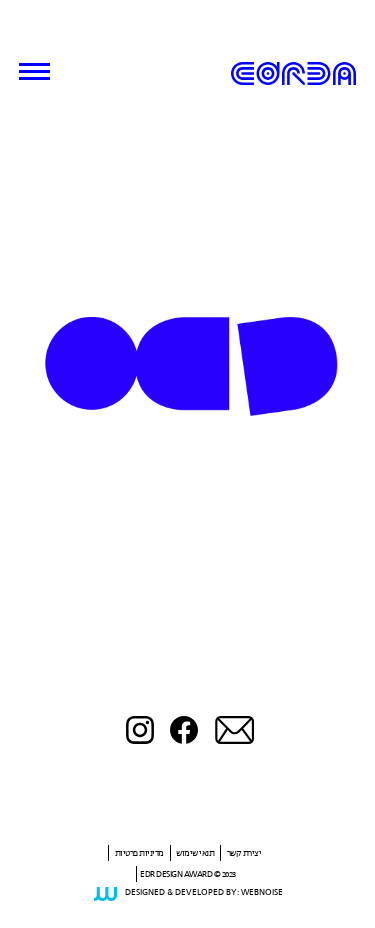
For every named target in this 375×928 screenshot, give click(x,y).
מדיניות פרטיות (139, 853)
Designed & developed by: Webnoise (204, 892)
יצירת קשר (244, 853)
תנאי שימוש (195, 853)
